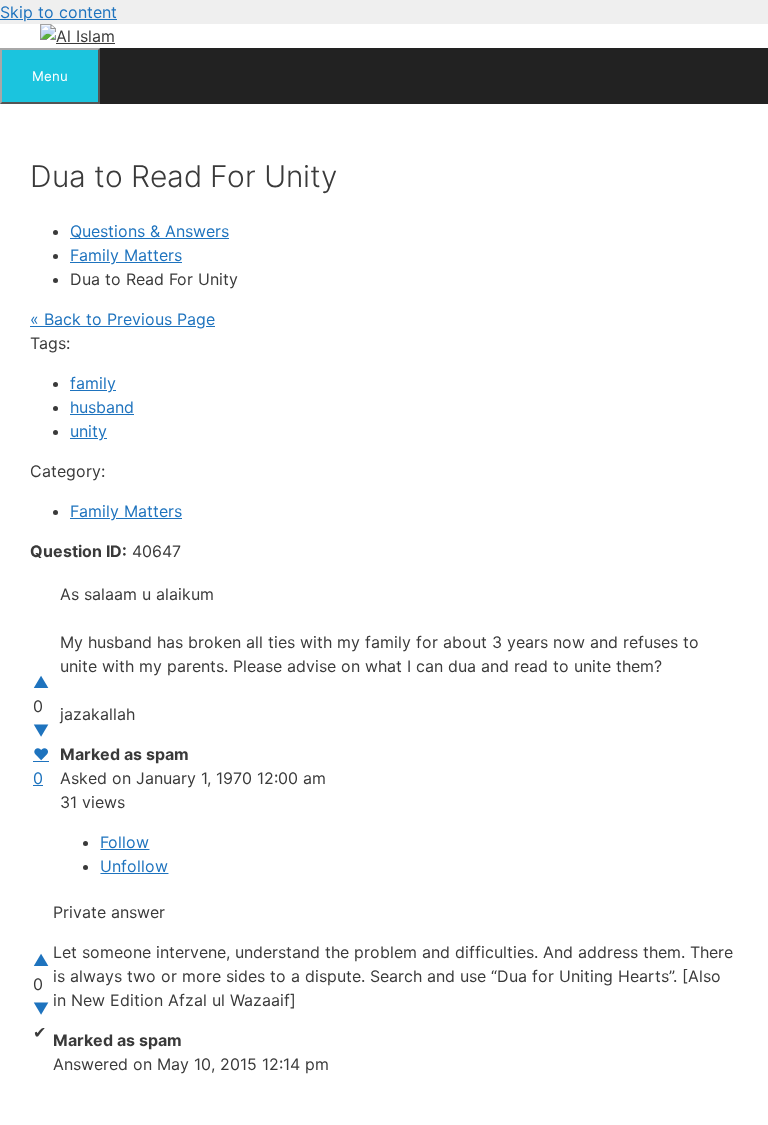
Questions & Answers (149, 231)
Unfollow (134, 866)
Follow (124, 842)
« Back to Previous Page (122, 319)
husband (102, 407)
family (93, 383)
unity (88, 431)
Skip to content (58, 12)
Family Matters (126, 255)
